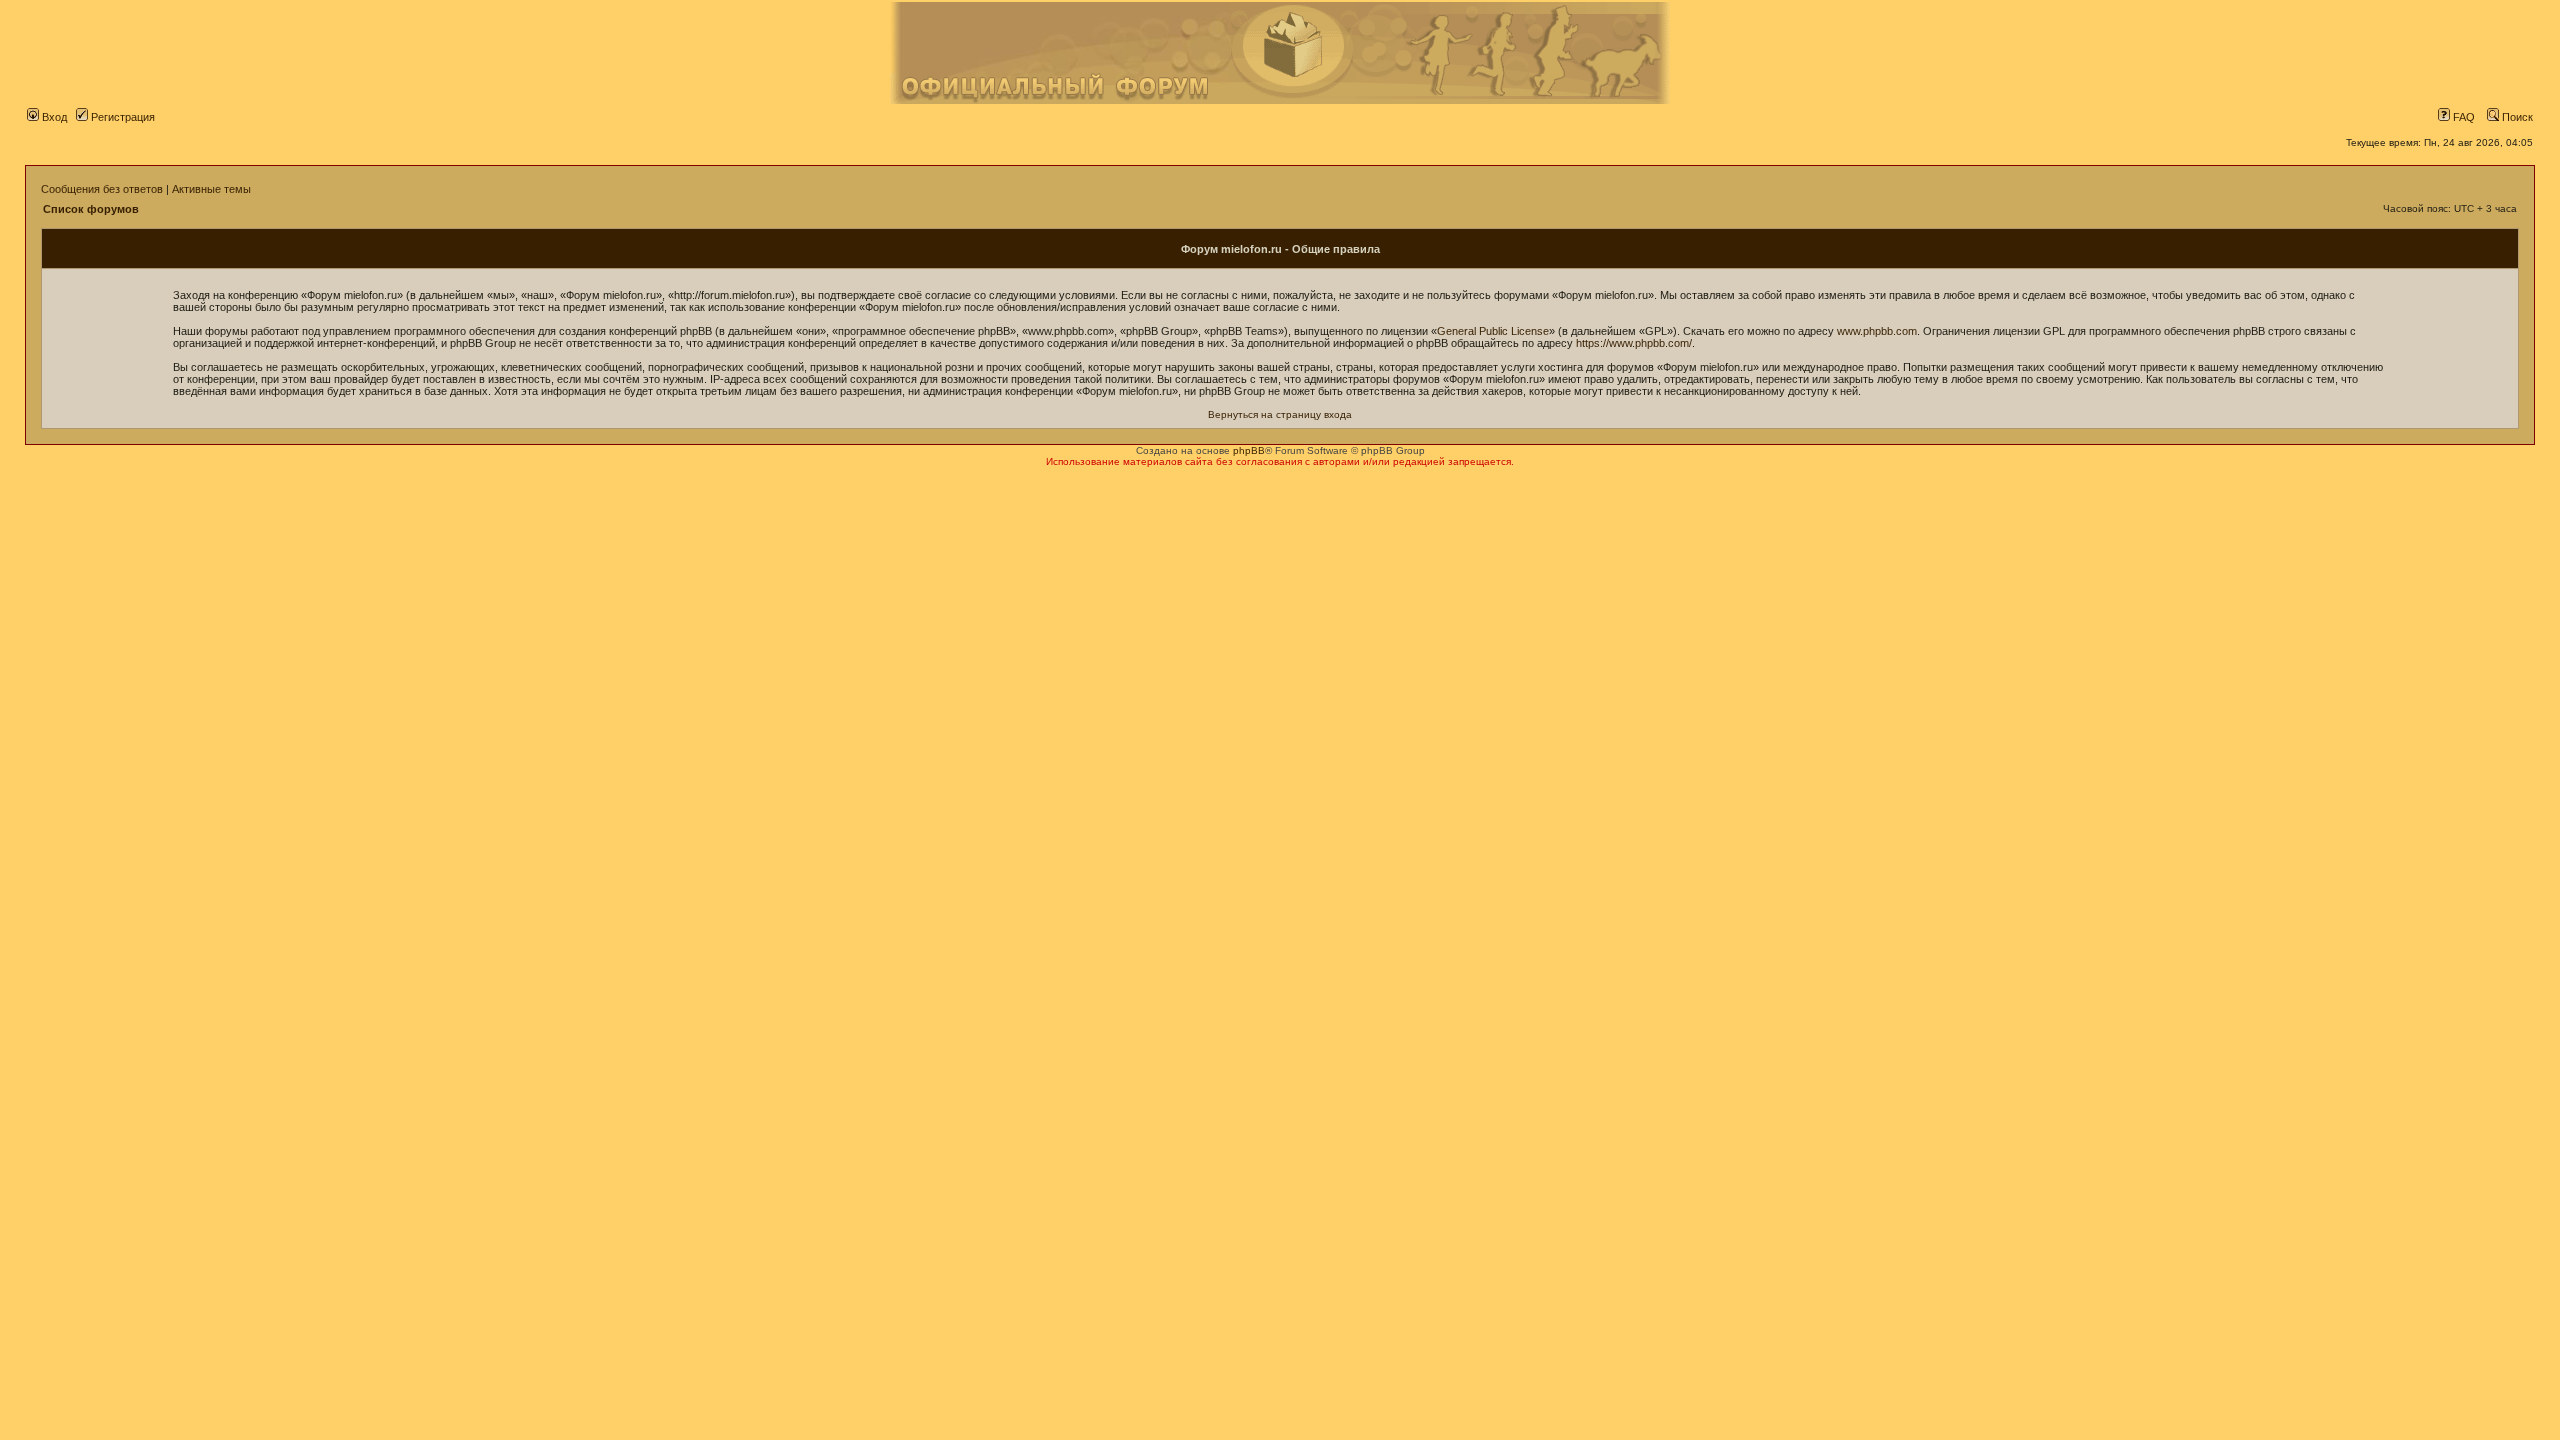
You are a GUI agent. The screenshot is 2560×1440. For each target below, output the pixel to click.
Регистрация (121, 117)
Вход (53, 117)
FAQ (2462, 117)
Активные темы (211, 189)
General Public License (1493, 331)
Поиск (2516, 117)
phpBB (1249, 450)
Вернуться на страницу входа (1280, 414)
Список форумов (91, 209)
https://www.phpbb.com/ (1634, 343)
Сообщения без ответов (102, 189)
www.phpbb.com (1877, 331)
